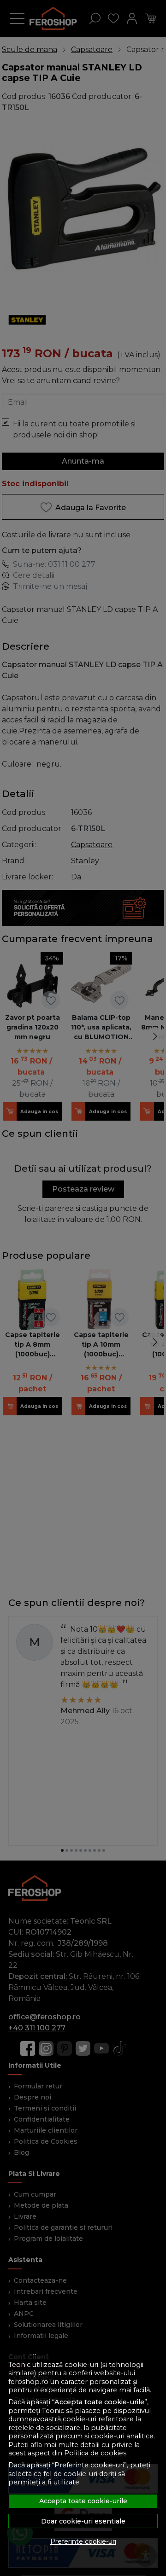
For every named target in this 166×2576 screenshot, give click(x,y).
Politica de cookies (95, 2453)
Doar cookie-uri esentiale (83, 2521)
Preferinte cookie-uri (83, 2541)
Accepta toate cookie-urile (83, 2501)
